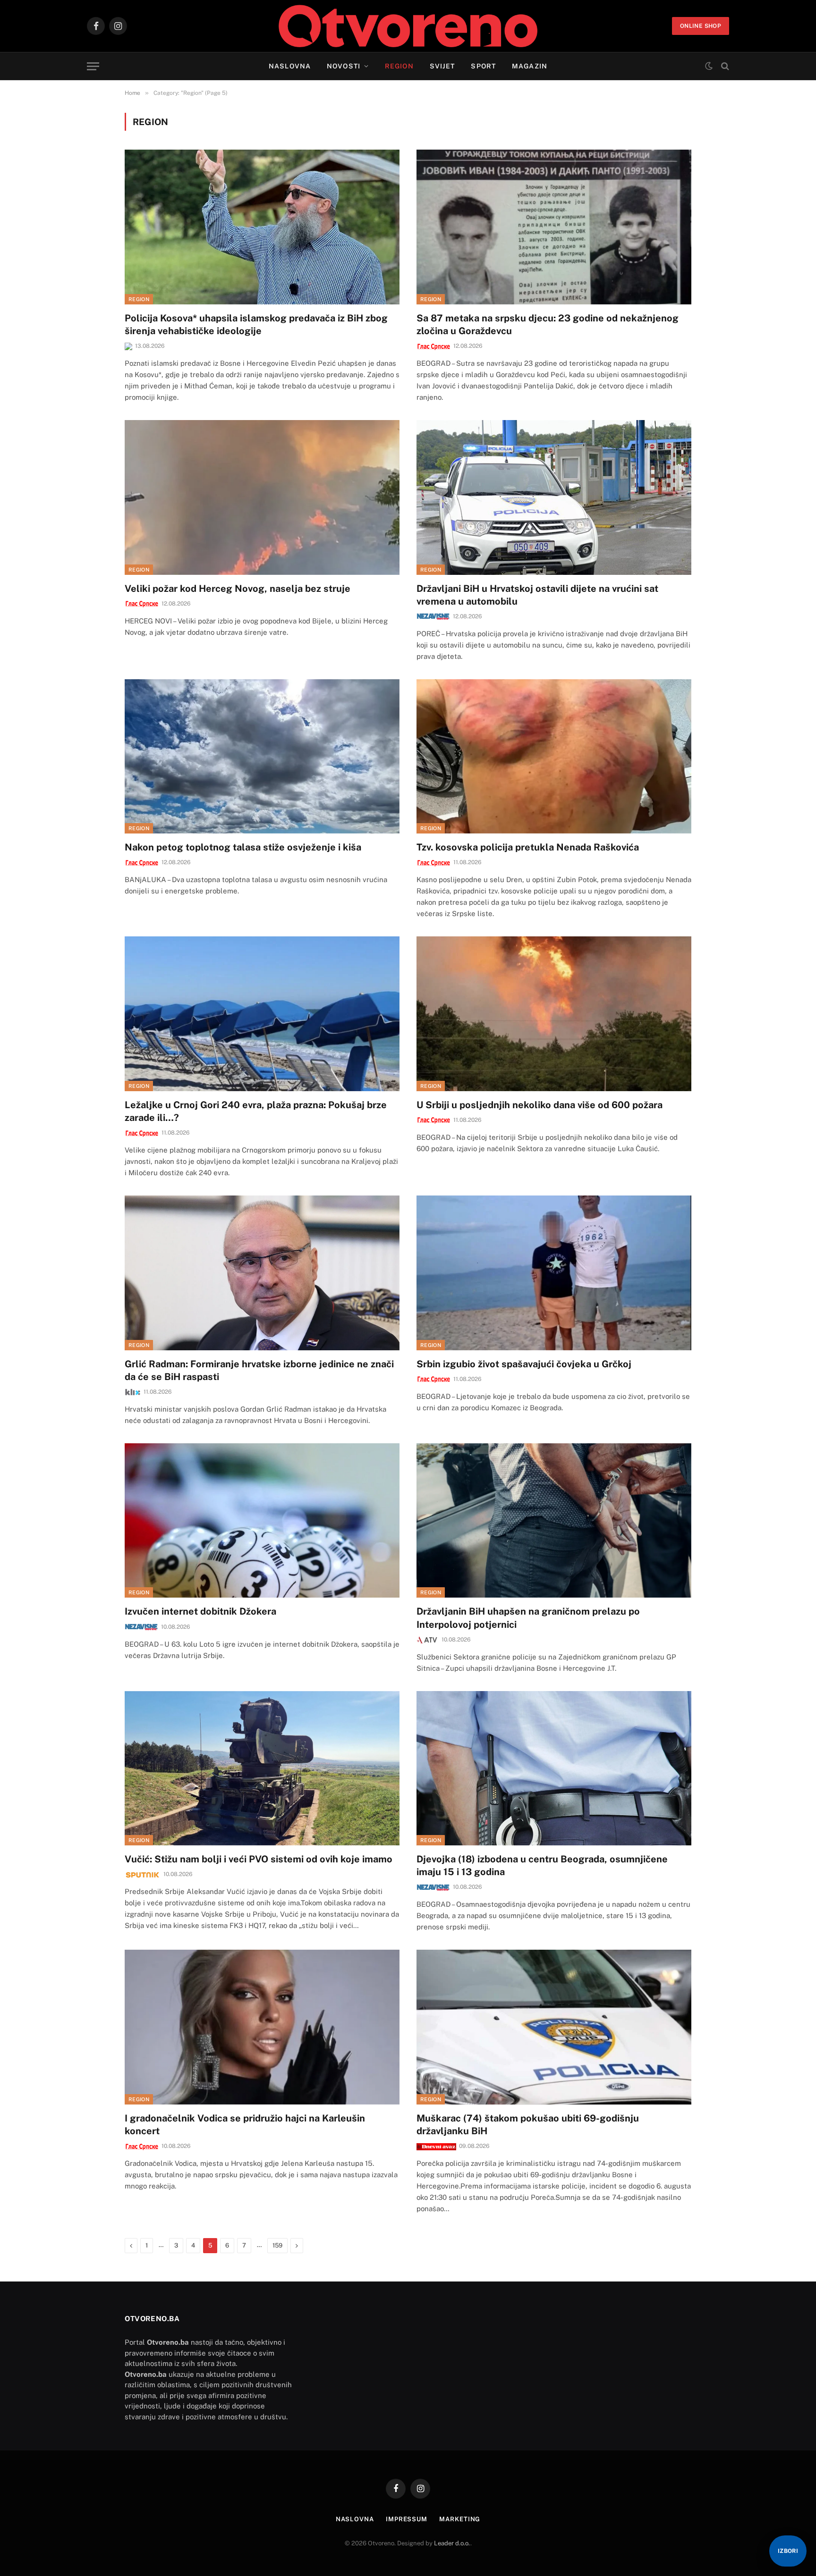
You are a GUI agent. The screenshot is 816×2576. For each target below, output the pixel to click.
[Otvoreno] (408, 26)
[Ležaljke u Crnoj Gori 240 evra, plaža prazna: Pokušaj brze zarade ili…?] (262, 1014)
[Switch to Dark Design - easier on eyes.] (709, 66)
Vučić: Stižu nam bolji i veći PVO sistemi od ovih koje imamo (259, 1859)
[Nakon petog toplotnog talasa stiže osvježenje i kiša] (262, 756)
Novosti (344, 66)
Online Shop (701, 26)
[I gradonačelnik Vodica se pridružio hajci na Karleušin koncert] (262, 2027)
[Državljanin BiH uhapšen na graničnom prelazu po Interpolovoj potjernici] (554, 1520)
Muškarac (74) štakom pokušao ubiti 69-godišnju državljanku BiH (528, 2125)
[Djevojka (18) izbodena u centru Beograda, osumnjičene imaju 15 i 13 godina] (554, 1768)
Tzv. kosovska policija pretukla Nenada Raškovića (528, 847)
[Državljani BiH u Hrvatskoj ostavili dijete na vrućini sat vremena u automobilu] (554, 497)
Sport (483, 66)
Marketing (460, 2519)
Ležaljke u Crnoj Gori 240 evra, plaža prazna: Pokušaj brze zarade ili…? (256, 1111)
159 (277, 2245)
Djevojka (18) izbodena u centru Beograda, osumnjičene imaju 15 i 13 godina (542, 1865)
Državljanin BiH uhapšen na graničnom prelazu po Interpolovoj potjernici (528, 1618)
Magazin (530, 66)
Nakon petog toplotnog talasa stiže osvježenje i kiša (243, 847)
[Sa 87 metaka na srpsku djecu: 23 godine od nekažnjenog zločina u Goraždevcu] (554, 227)
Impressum (407, 2519)
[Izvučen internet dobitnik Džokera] (262, 1520)
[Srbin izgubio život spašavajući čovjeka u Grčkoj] (554, 1273)
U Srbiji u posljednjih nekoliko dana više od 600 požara (540, 1105)
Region (399, 66)
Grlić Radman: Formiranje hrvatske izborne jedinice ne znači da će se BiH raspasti (259, 1370)
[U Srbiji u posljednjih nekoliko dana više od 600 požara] (554, 1014)
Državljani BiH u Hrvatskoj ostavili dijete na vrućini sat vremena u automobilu (537, 595)
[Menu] (93, 66)
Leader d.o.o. (452, 2543)
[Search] (724, 66)
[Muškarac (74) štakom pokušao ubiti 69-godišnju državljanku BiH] (554, 2027)
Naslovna (290, 66)
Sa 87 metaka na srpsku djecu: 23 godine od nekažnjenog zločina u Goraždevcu (548, 324)
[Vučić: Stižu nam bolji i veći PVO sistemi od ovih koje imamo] (262, 1768)
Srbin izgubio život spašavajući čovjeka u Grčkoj (524, 1364)
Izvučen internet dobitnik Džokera (200, 1611)
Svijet (442, 66)
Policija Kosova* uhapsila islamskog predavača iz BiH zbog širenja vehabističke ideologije (256, 324)
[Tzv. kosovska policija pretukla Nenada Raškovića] (554, 756)
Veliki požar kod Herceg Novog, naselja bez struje (238, 589)
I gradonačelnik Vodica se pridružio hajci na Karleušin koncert (245, 2125)
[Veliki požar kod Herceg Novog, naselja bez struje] (262, 497)
